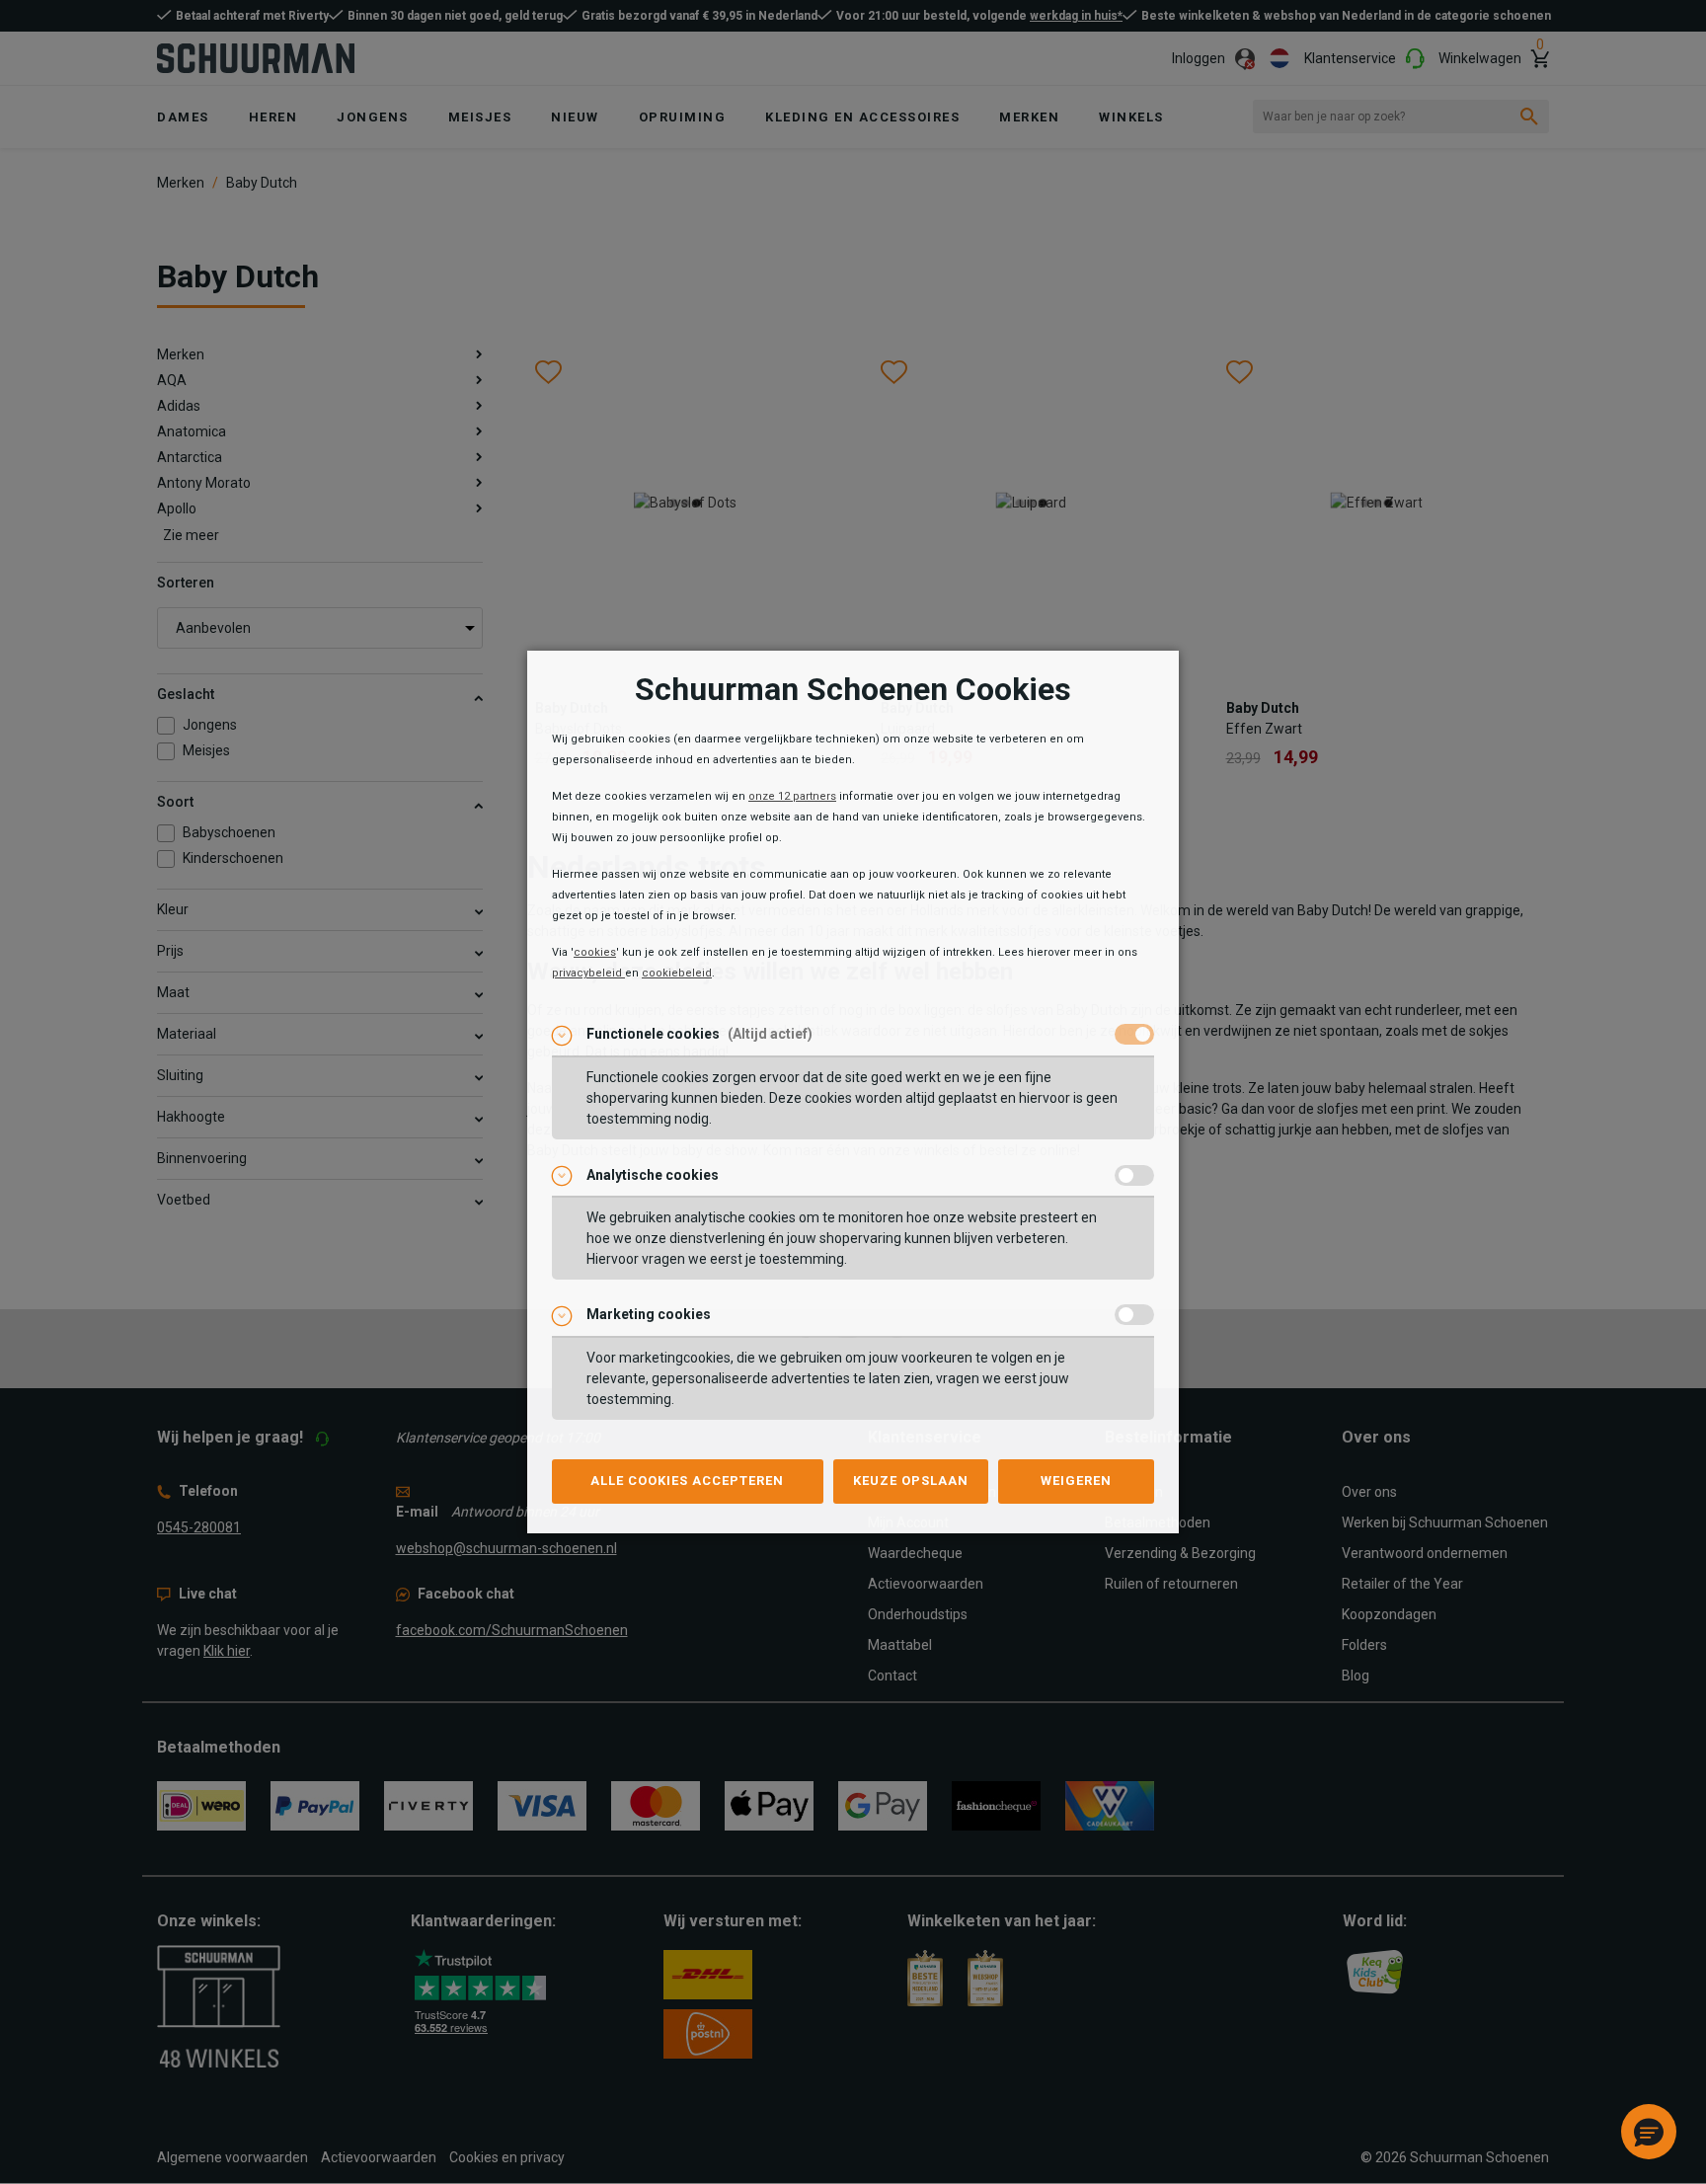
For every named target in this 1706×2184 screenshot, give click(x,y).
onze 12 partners (792, 796)
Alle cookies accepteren (687, 1481)
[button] (1649, 2132)
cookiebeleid (677, 973)
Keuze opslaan (911, 1481)
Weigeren (1076, 1481)
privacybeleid (588, 973)
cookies (595, 952)
